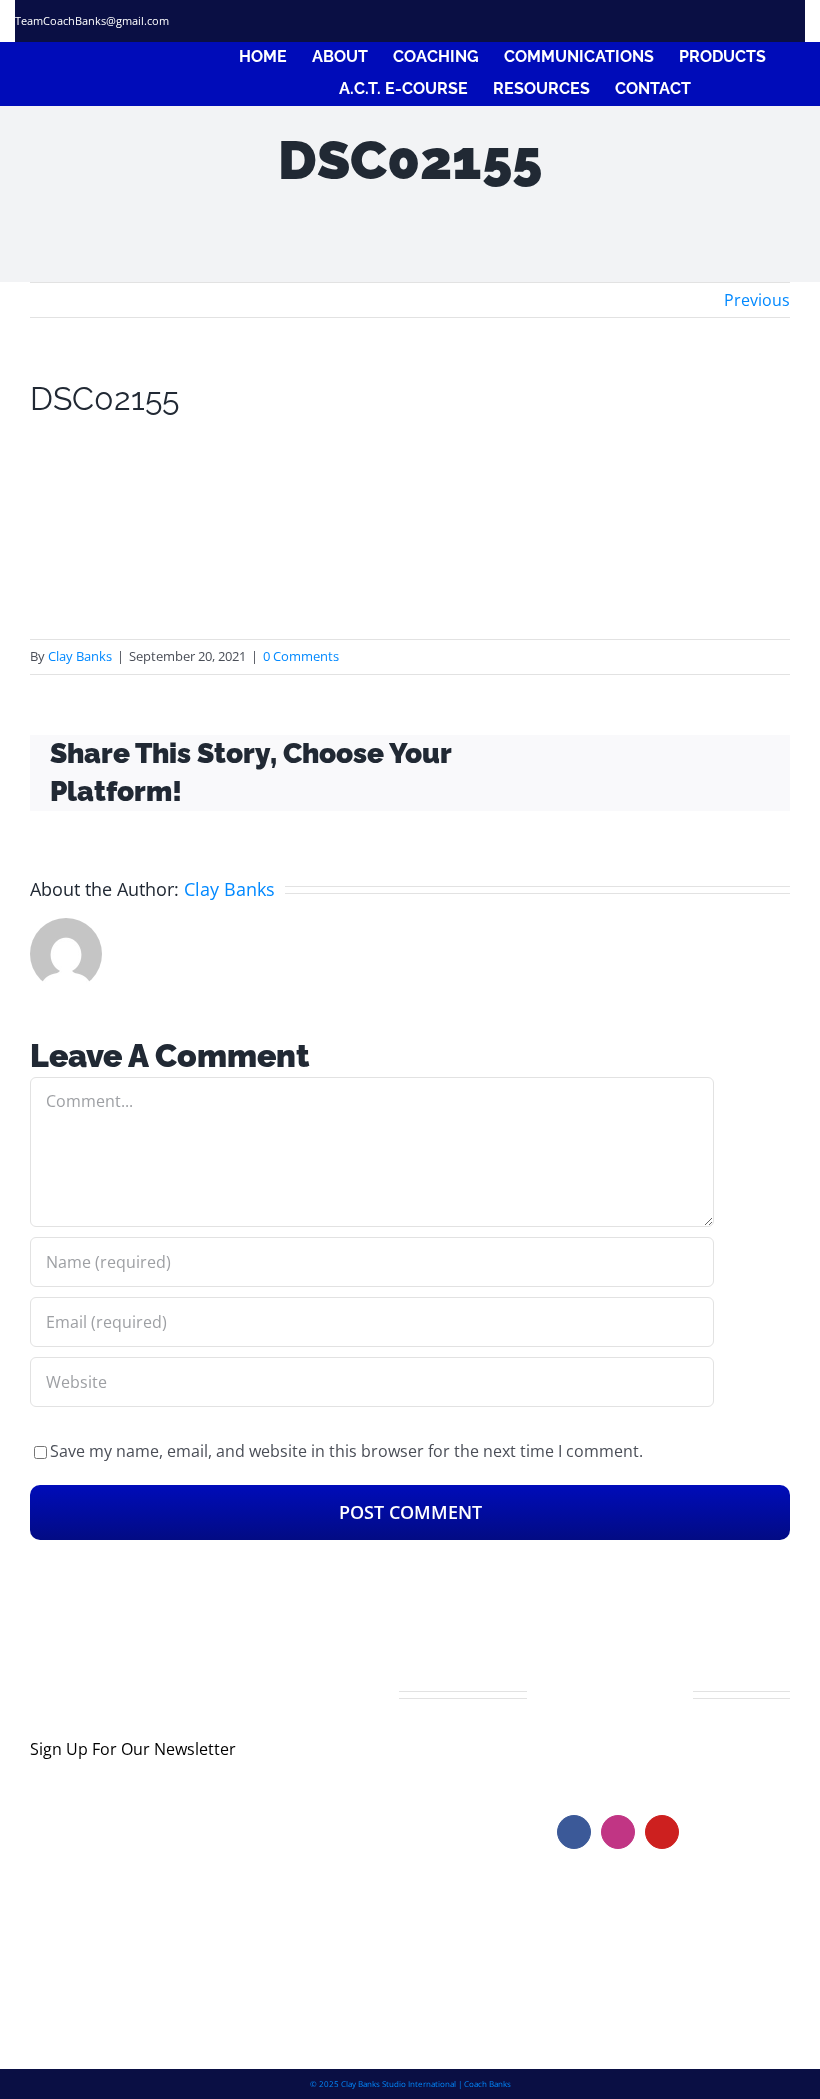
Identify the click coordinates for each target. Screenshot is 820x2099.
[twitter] (691, 21)
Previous (757, 300)
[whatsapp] (798, 21)
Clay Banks (80, 656)
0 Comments (301, 656)
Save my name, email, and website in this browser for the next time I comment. (346, 1451)
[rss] (763, 21)
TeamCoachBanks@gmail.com (92, 20)
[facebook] (655, 21)
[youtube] (662, 1832)
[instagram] (727, 21)
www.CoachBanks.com (679, 1752)
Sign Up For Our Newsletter (133, 1749)
